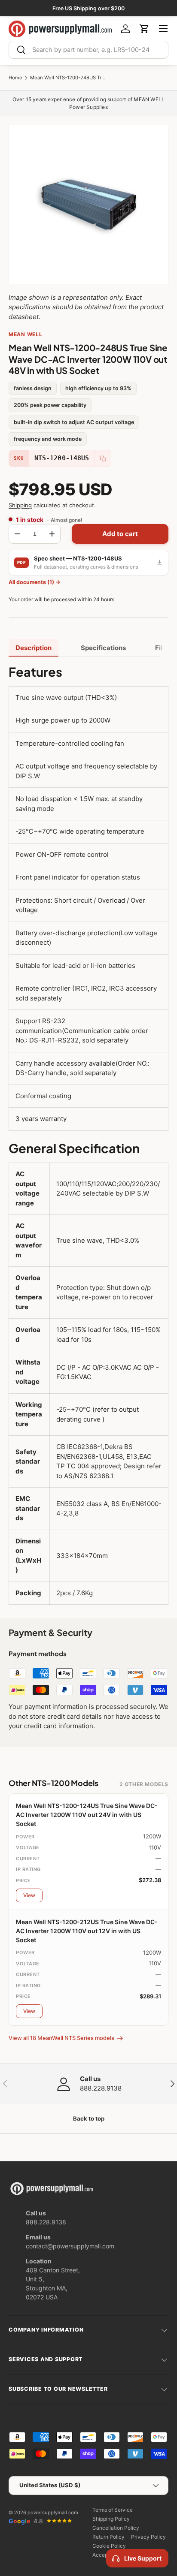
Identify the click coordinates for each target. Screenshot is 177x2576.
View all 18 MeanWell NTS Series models (61, 2038)
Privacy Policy (148, 2537)
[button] (144, 29)
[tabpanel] (88, 1134)
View (29, 1895)
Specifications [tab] (103, 648)
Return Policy (108, 2537)
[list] (88, 205)
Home (15, 78)
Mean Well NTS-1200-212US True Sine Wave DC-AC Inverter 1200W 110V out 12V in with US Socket (87, 1931)
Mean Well (25, 334)
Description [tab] (34, 648)
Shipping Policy (111, 2519)
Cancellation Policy (116, 2528)
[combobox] (88, 50)
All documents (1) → (35, 582)
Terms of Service (113, 2510)
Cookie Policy (109, 2546)
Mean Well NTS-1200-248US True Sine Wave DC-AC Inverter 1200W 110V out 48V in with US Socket (69, 78)
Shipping (20, 505)
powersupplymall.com (53, 2513)
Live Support (143, 2558)
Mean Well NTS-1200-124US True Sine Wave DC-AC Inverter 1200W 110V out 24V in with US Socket (87, 1815)
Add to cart (120, 534)
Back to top (89, 2118)
